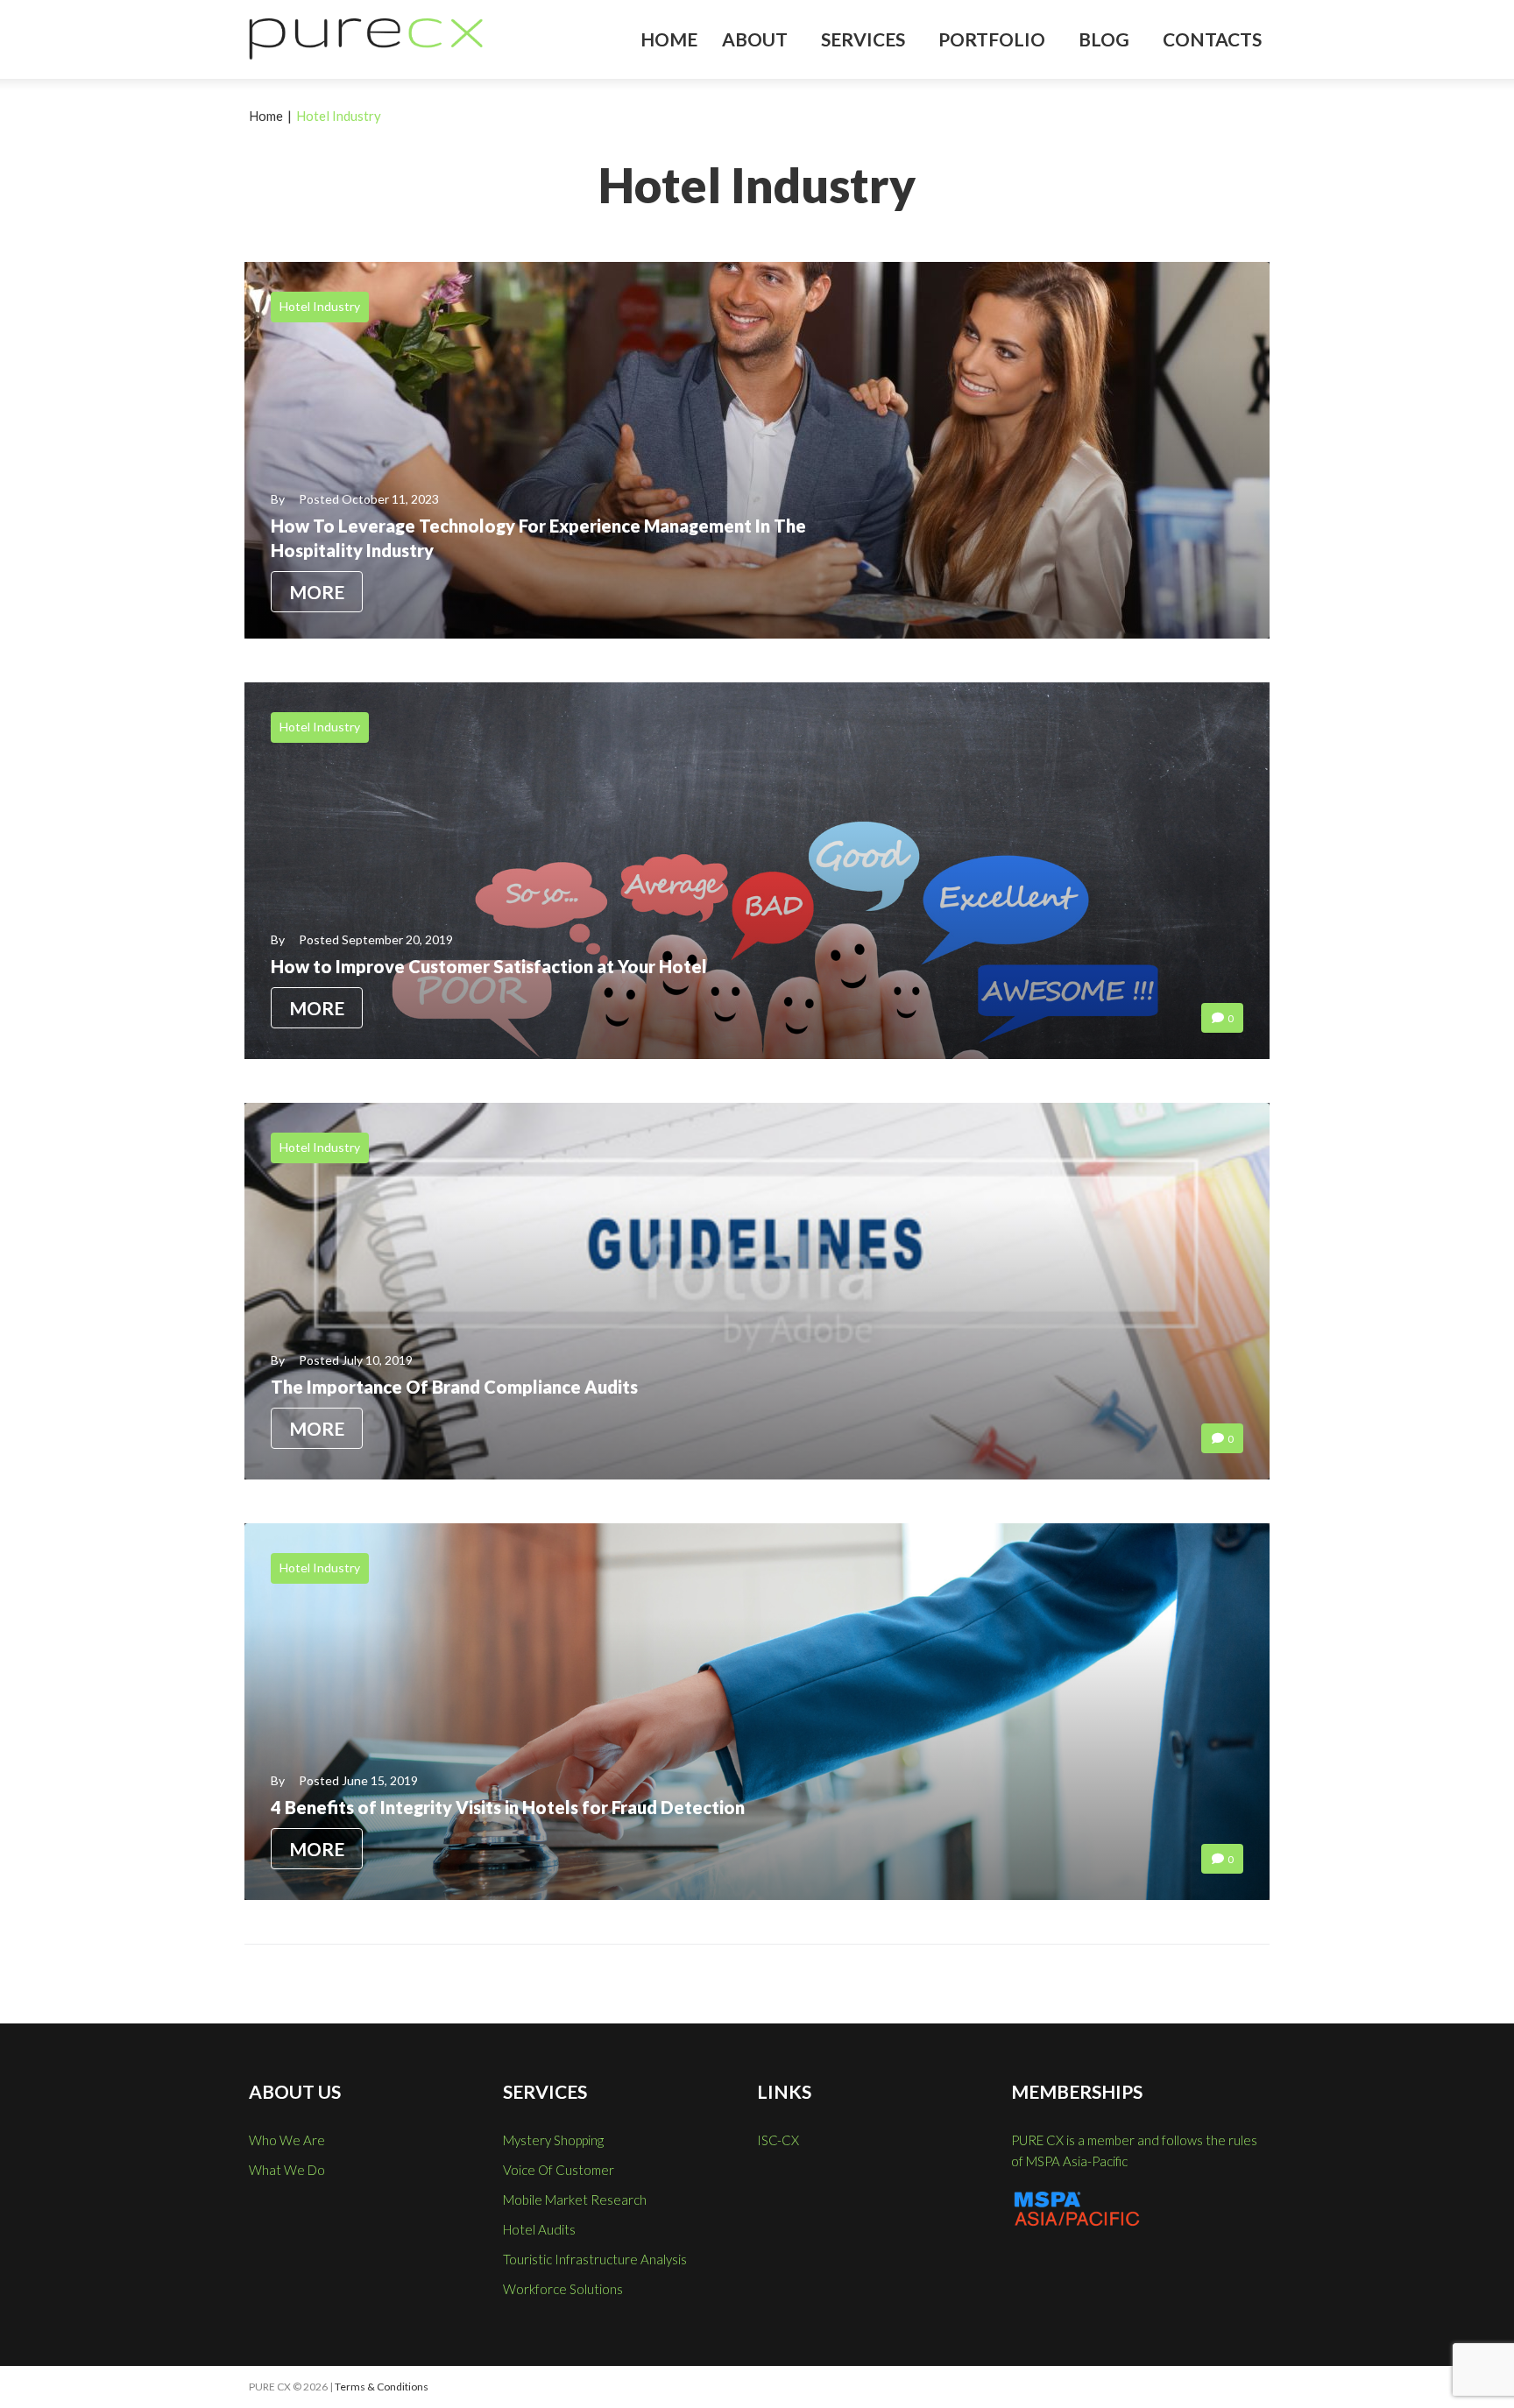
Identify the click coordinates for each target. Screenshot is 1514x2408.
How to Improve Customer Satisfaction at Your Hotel (489, 966)
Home (266, 116)
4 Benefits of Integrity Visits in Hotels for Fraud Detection (508, 1807)
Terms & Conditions (382, 2387)
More (317, 592)
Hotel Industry (320, 306)
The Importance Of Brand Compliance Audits (454, 1387)
